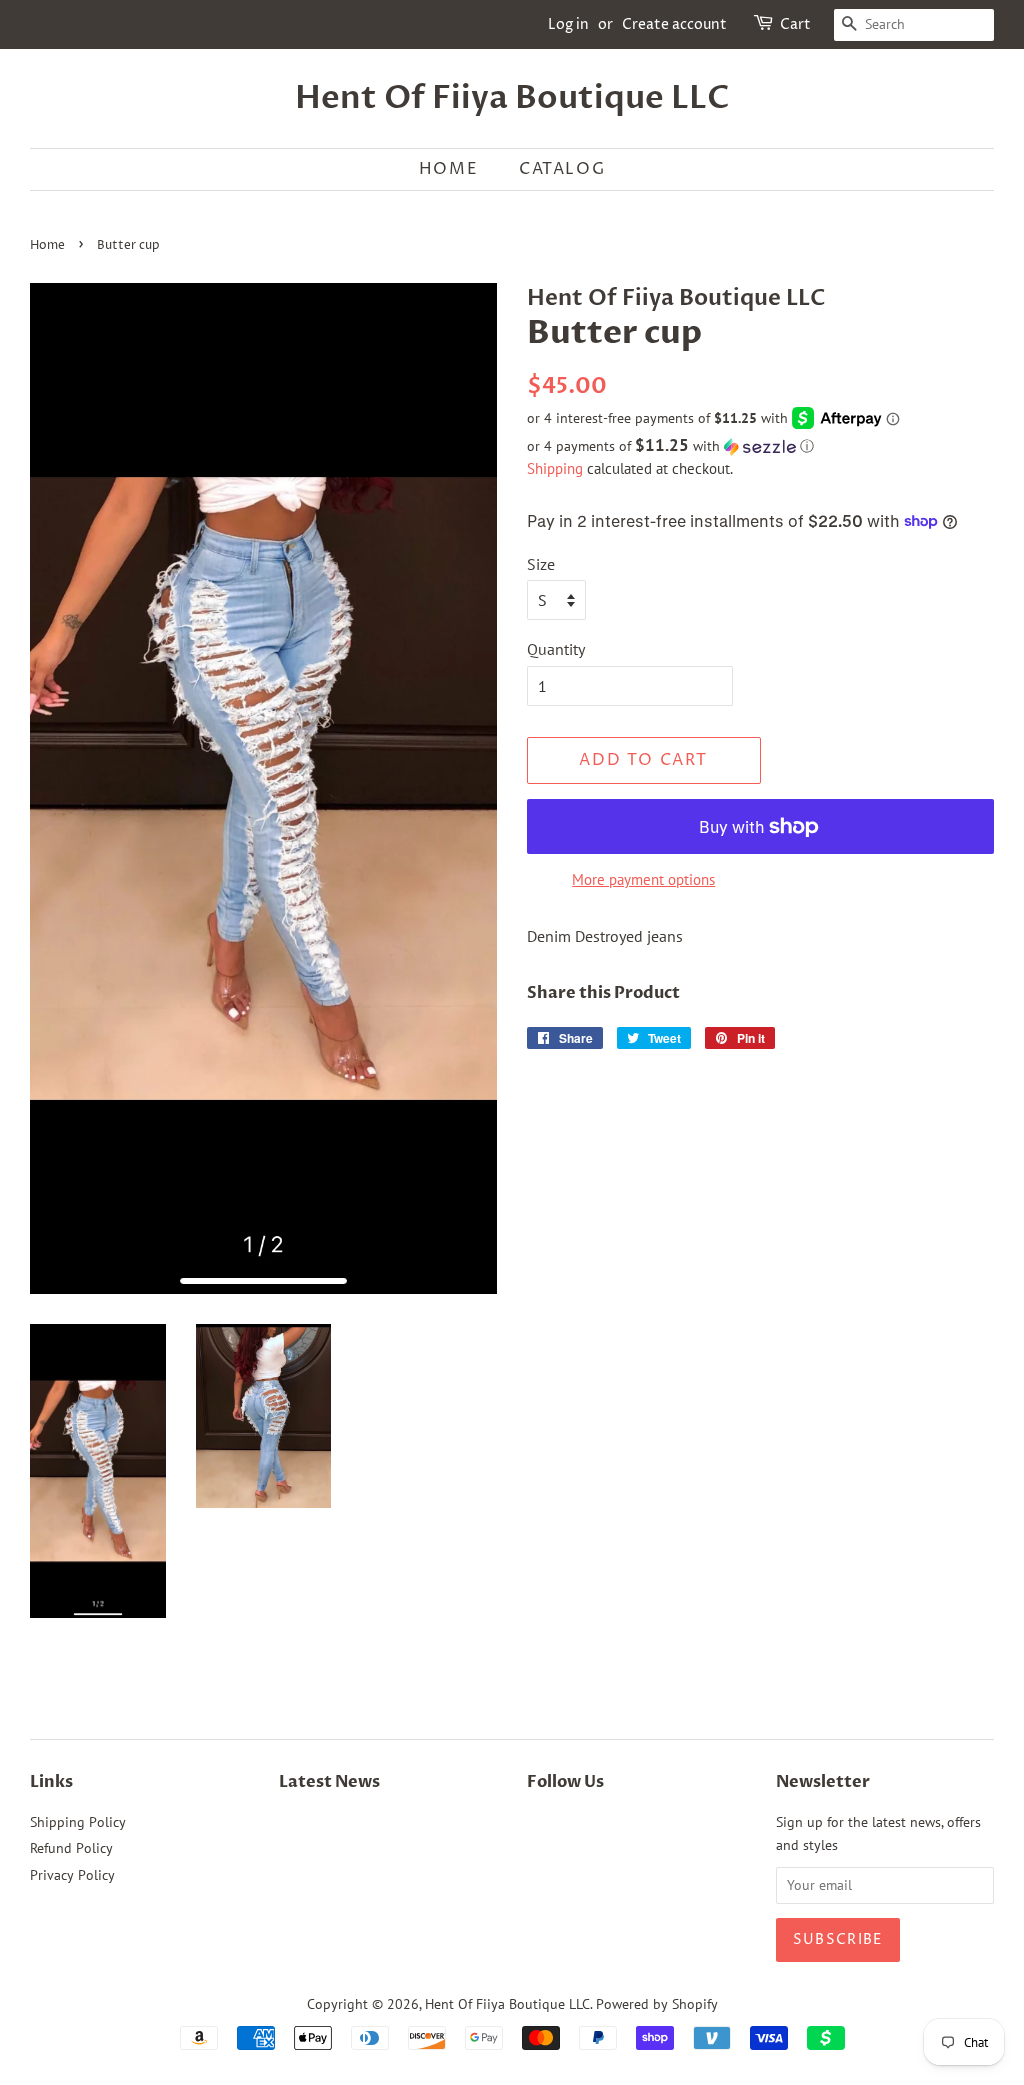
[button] (760, 446)
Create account (674, 24)
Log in (568, 24)
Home (448, 169)
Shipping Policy (78, 1822)
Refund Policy (71, 1848)
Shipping (555, 468)
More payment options (643, 879)
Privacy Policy (72, 1875)
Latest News (329, 1782)
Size (541, 564)
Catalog (562, 169)
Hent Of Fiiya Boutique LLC (512, 98)
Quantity (556, 649)
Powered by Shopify (657, 2004)
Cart (795, 24)
